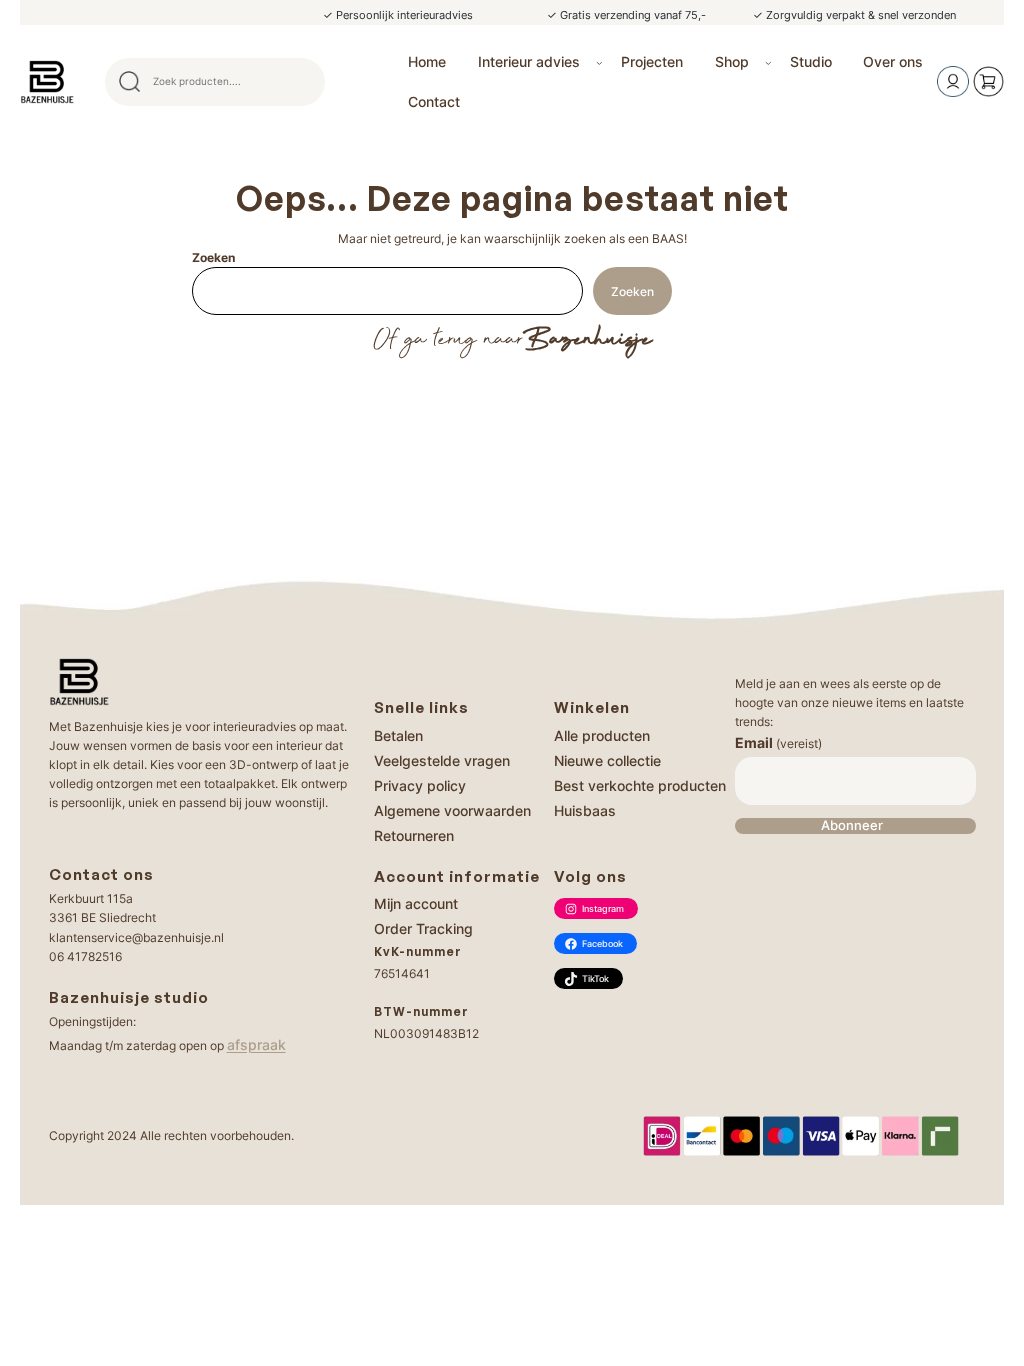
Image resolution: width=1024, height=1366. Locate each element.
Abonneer (852, 825)
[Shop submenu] (768, 62)
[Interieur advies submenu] (599, 62)
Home (427, 61)
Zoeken (213, 257)
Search (301, 82)
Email (778, 742)
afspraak (256, 1044)
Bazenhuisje (587, 340)
